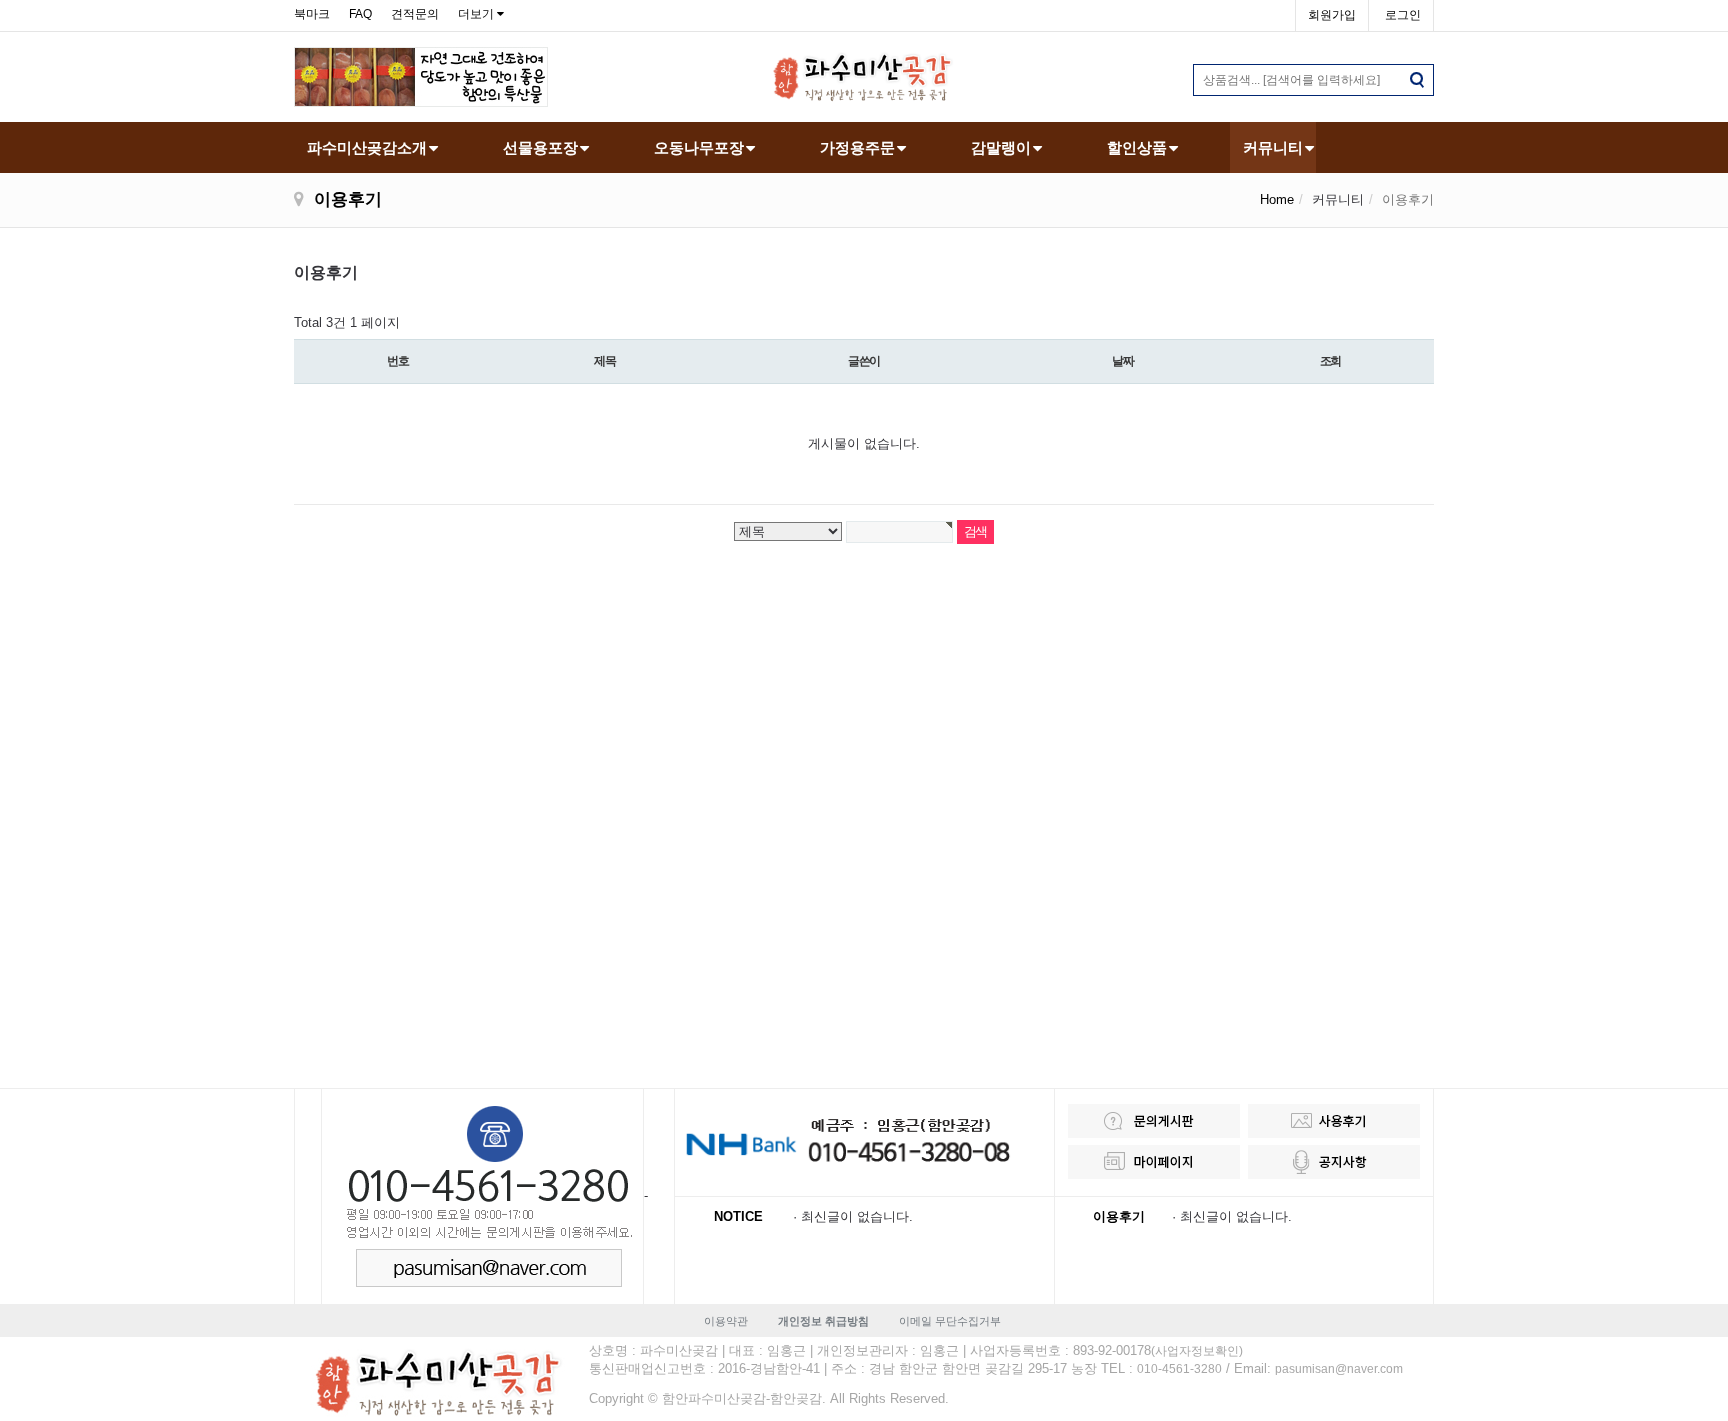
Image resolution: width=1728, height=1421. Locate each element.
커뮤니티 (1273, 147)
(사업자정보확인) (1197, 1351)
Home (1277, 199)
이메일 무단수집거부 (950, 1321)
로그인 (1403, 15)
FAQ (360, 14)
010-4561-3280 (1179, 1369)
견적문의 (415, 14)
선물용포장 (540, 147)
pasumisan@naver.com (1339, 1369)
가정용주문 (857, 147)
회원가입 (1332, 15)
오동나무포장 (699, 147)
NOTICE (738, 1216)
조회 (1331, 361)
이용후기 (1119, 1216)
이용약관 (726, 1321)
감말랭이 (1001, 147)
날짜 (1123, 361)
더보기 (476, 14)
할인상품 (1137, 147)
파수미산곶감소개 (367, 147)
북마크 (312, 14)
